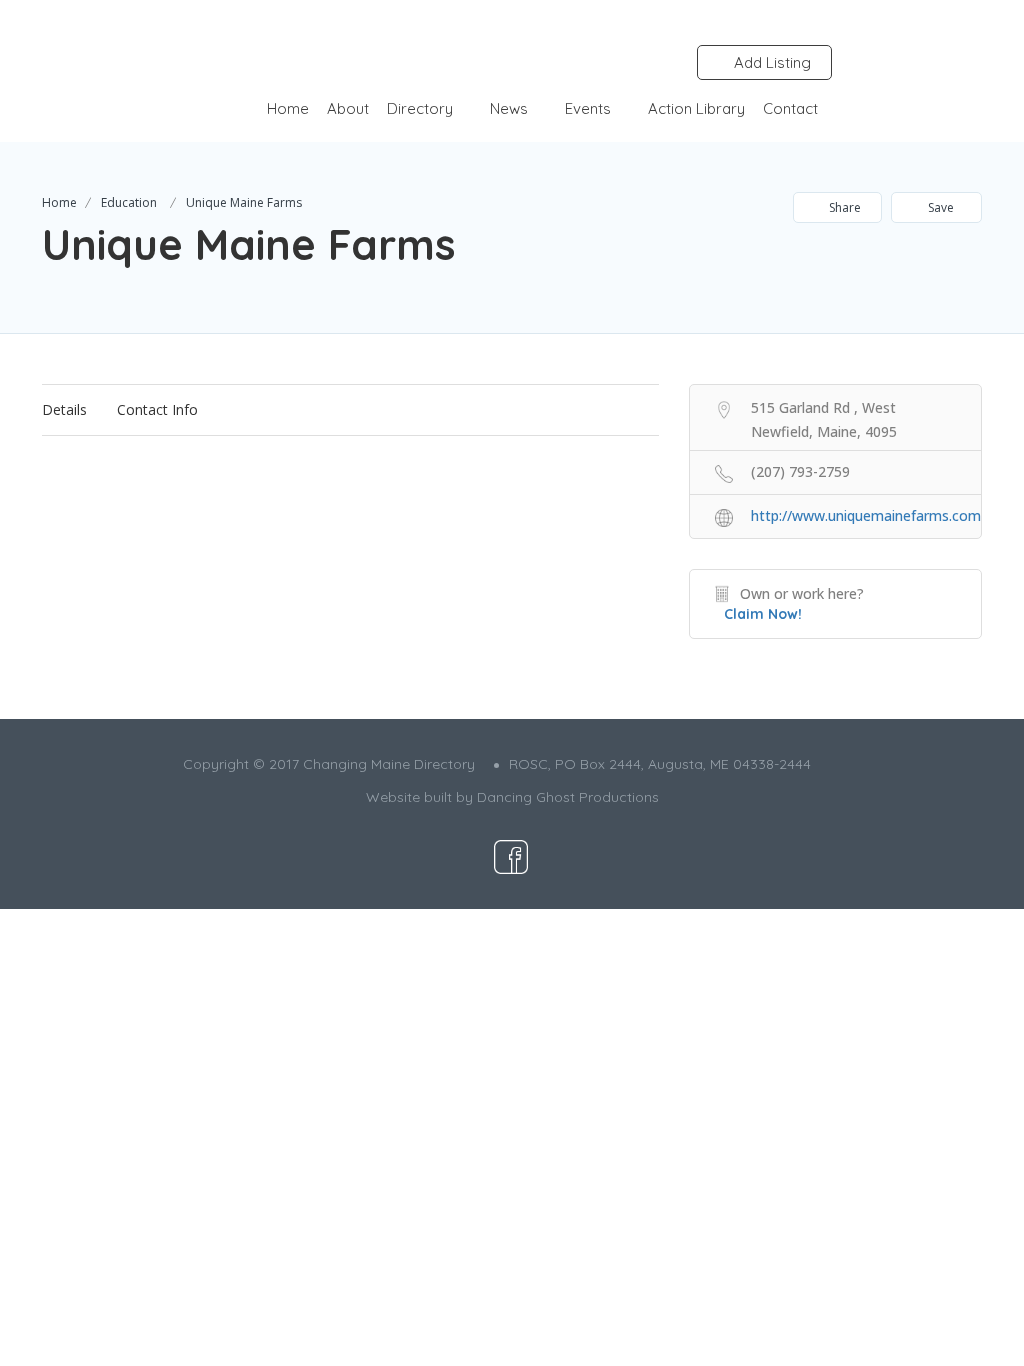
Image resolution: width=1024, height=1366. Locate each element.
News (509, 108)
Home (288, 108)
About (348, 108)
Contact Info (157, 409)
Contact (790, 108)
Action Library (696, 108)
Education (129, 202)
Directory (420, 108)
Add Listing (770, 62)
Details (64, 409)
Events (588, 108)
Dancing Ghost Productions (568, 797)
